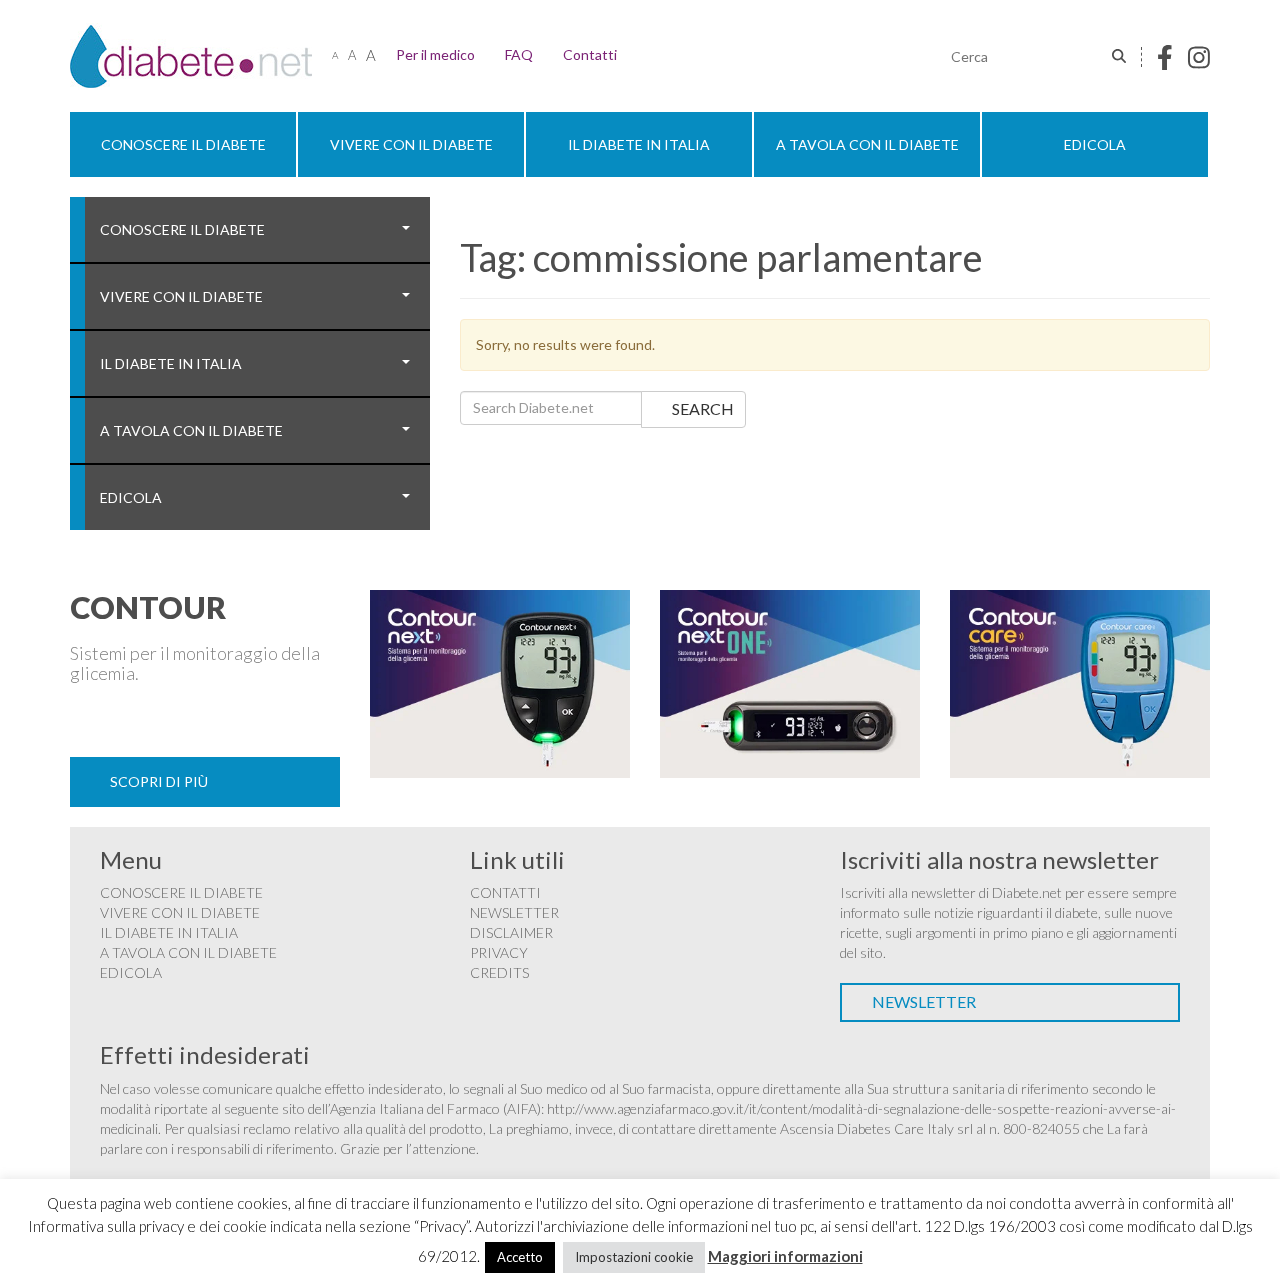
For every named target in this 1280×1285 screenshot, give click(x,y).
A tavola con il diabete (867, 144)
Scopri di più (159, 781)
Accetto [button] (520, 1257)
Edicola (1095, 144)
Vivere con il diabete (411, 144)
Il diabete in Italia (639, 144)
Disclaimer (511, 932)
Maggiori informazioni (785, 1256)
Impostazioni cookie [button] (634, 1257)
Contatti (590, 54)
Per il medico (435, 54)
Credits (499, 972)
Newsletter (514, 912)
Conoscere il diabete (183, 144)
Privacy (499, 952)
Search (703, 408)
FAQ (519, 54)
